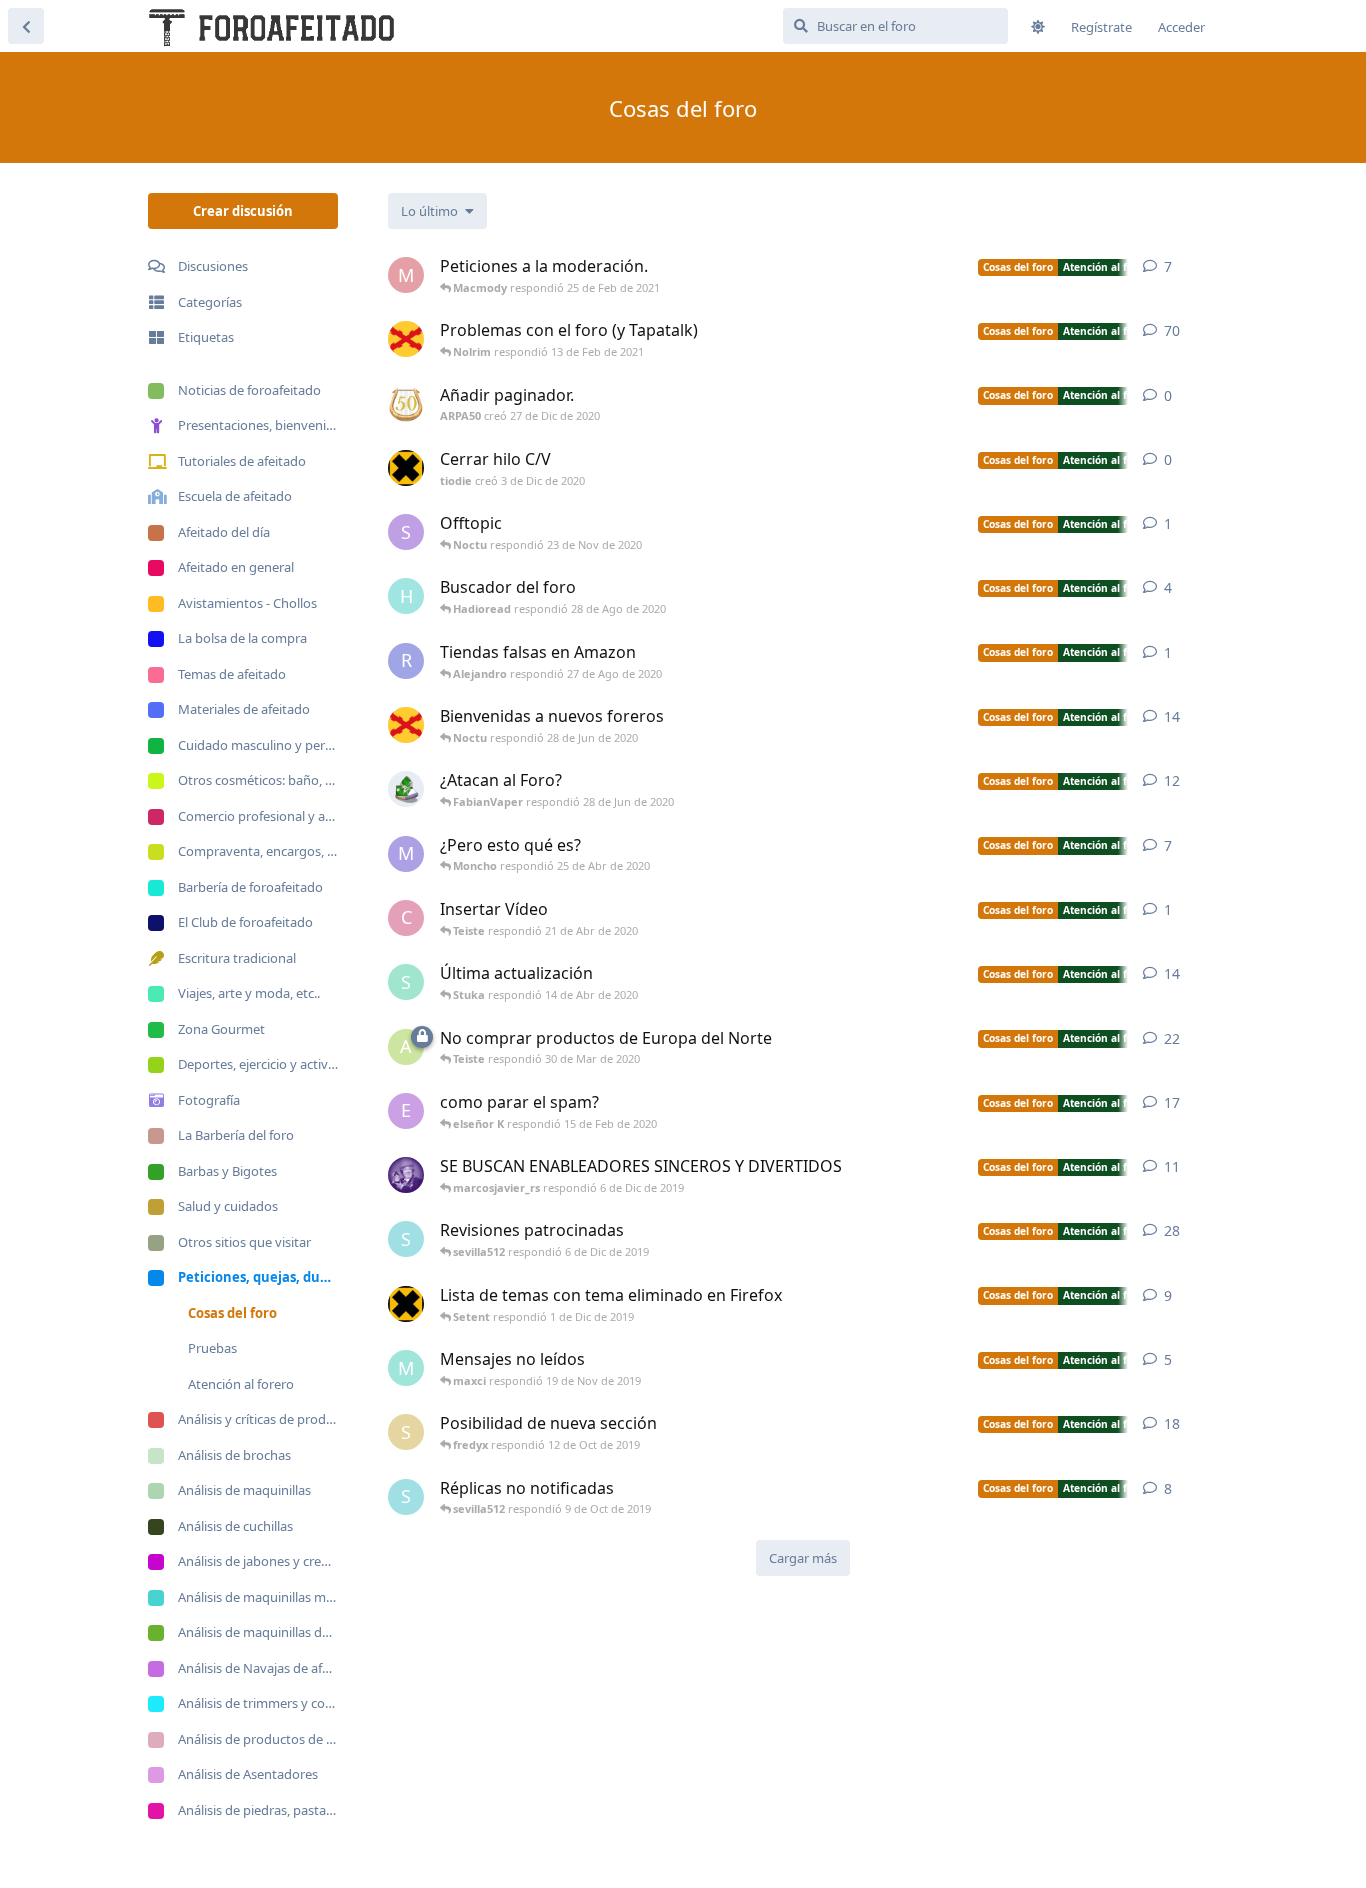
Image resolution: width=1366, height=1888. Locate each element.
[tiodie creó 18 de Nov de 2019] (406, 1304)
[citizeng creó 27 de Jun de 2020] (406, 789)
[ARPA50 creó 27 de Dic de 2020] (406, 404)
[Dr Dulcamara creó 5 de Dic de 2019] (406, 1175)
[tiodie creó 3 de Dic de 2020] (406, 468)
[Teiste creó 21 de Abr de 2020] (406, 339)
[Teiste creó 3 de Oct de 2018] (406, 725)
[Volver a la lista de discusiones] (26, 26)
